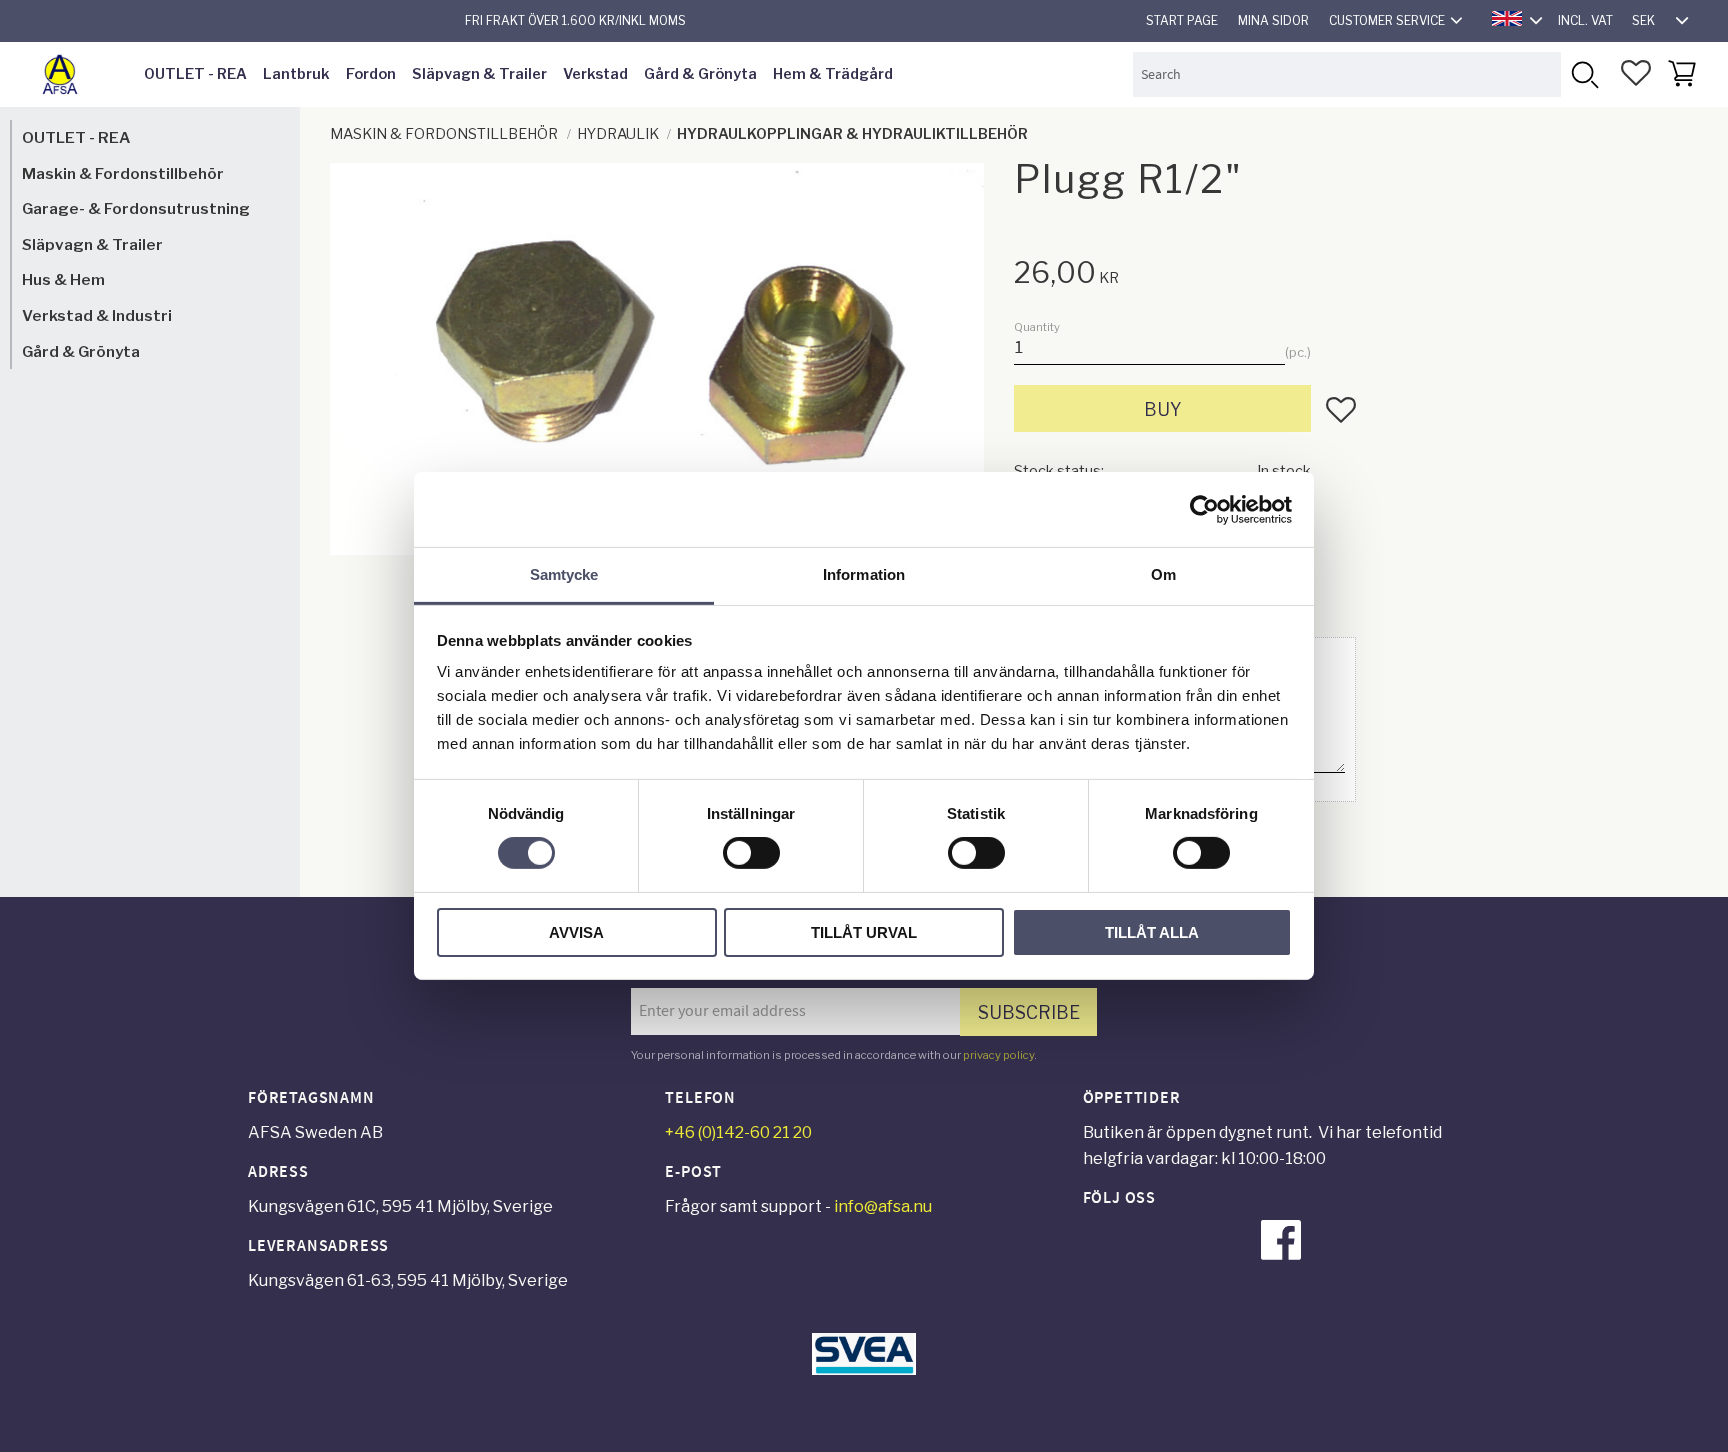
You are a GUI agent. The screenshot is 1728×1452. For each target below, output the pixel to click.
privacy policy (998, 1055)
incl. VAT (1585, 20)
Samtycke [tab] (564, 574)
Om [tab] (1163, 574)
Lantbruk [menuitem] (296, 74)
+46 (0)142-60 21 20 (738, 1132)
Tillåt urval (864, 932)
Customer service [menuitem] (1387, 20)
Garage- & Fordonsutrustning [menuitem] (136, 208)
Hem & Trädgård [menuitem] (833, 74)
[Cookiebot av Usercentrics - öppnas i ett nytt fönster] (1204, 509)
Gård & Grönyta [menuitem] (700, 74)
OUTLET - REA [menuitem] (195, 74)
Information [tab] (864, 574)
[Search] (1583, 74)
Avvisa (576, 932)
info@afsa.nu (883, 1206)
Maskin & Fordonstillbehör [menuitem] (123, 173)
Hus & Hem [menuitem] (63, 279)
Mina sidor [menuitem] (1273, 20)
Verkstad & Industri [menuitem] (97, 315)
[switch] (751, 853)
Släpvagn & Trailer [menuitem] (479, 74)
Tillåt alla (1152, 932)
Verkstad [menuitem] (595, 74)
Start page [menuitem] (1182, 20)
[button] (1636, 73)
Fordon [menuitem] (371, 74)
